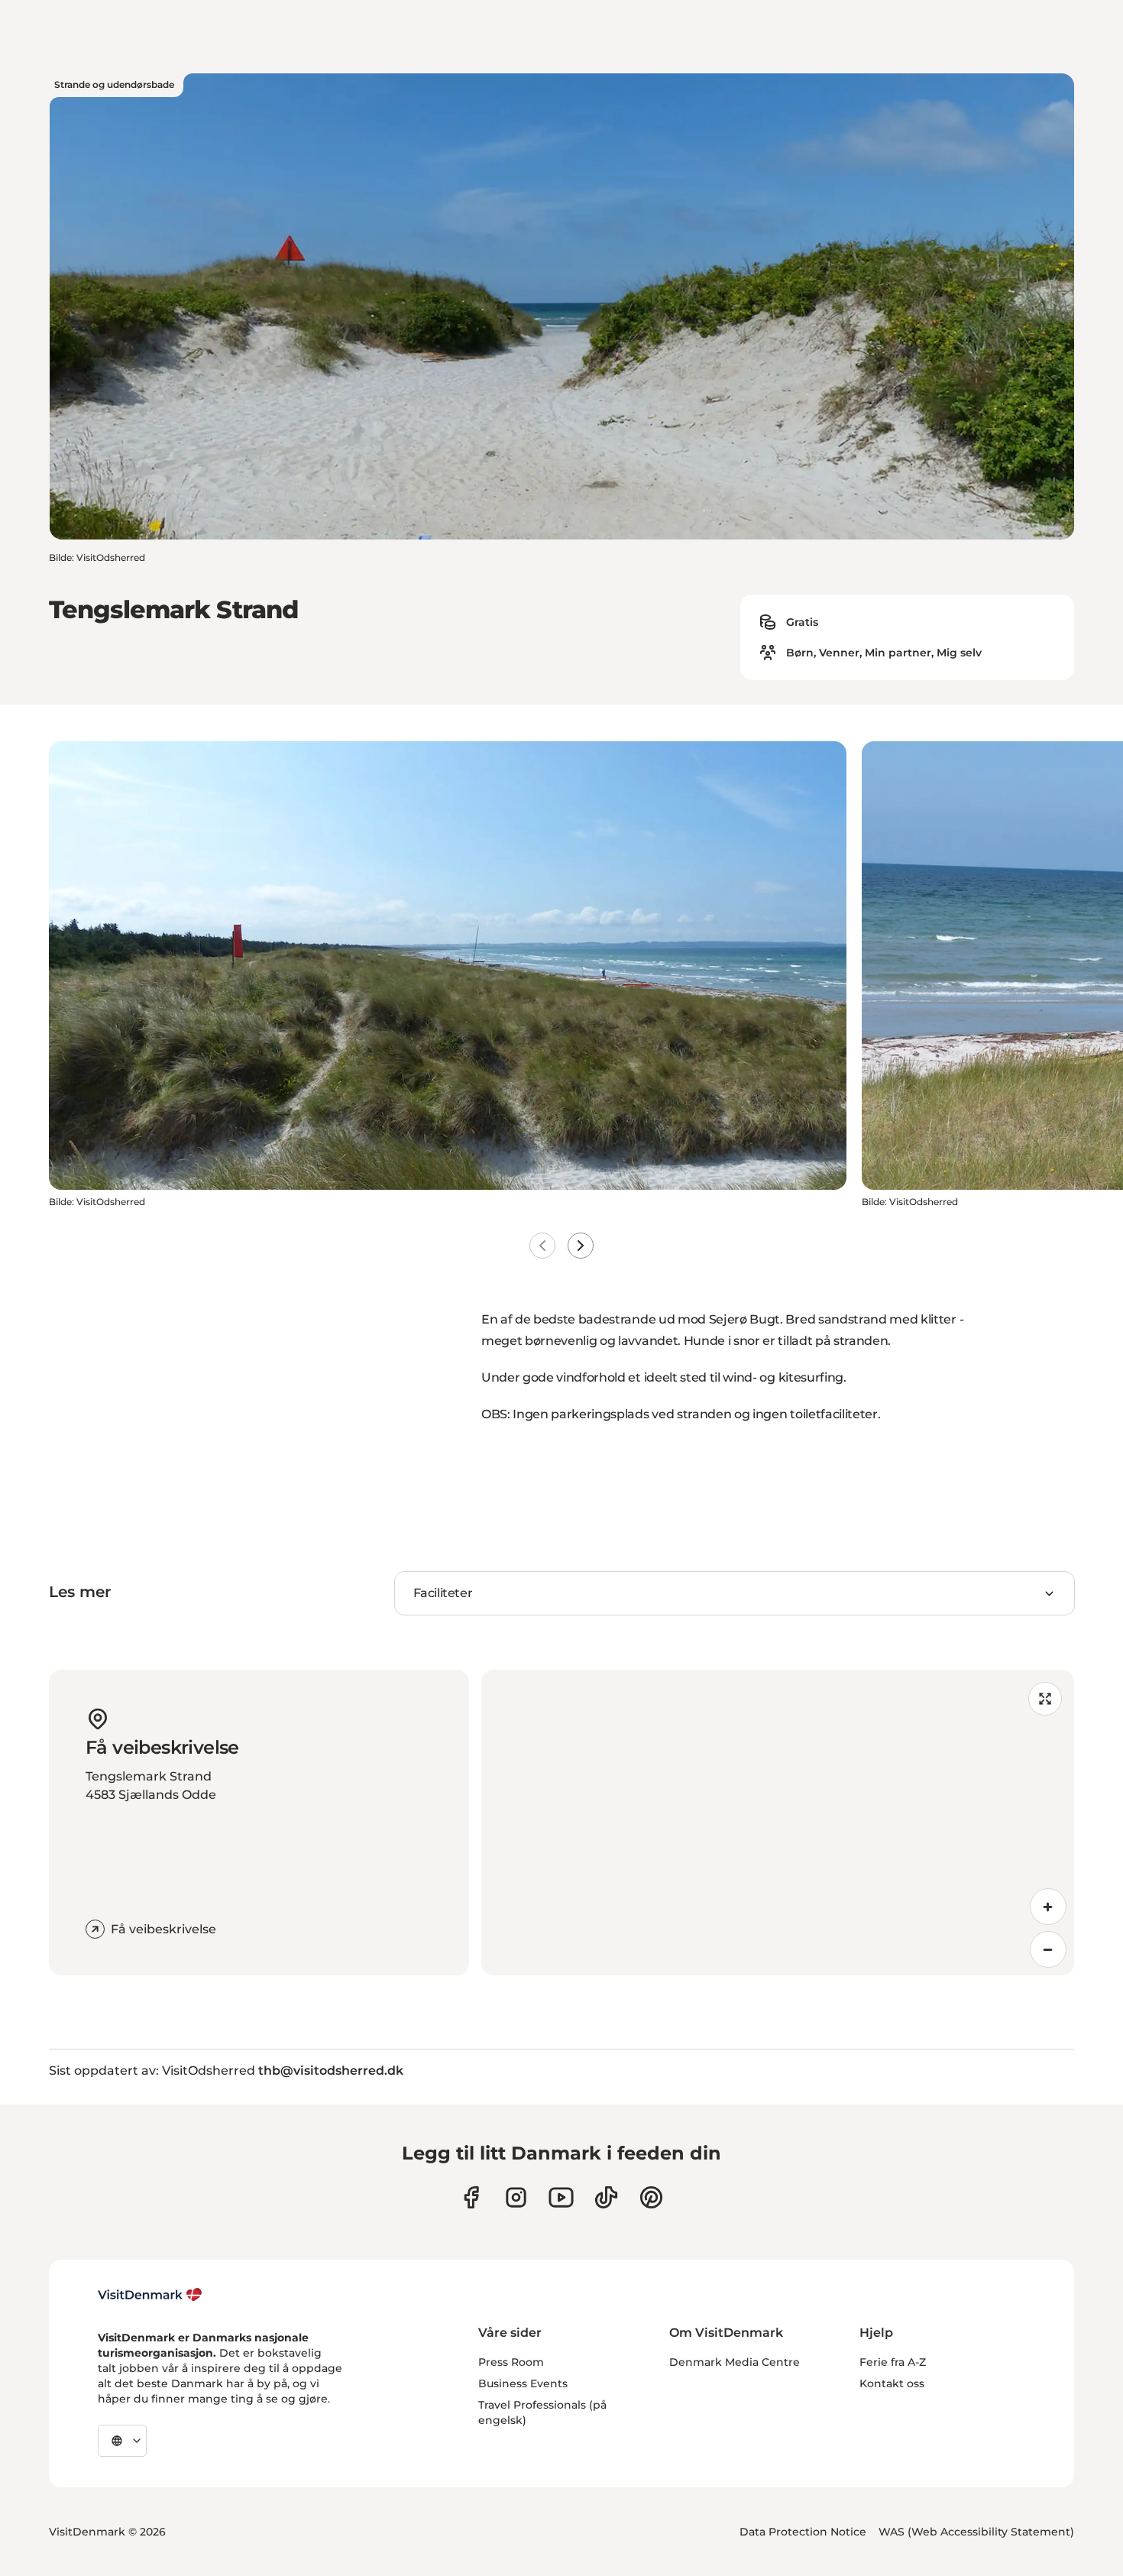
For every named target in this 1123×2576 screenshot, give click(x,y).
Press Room (511, 2362)
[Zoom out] (1048, 1949)
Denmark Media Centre (735, 2362)
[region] (778, 1823)
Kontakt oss (892, 2383)
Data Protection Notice (803, 2532)
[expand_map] (1045, 1699)
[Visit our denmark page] (471, 2197)
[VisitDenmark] (150, 2295)
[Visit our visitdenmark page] (561, 2197)
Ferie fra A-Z (893, 2362)
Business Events (523, 2383)
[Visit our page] (516, 2197)
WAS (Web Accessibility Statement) (976, 2532)
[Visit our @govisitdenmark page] (606, 2197)
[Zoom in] (1048, 1907)
